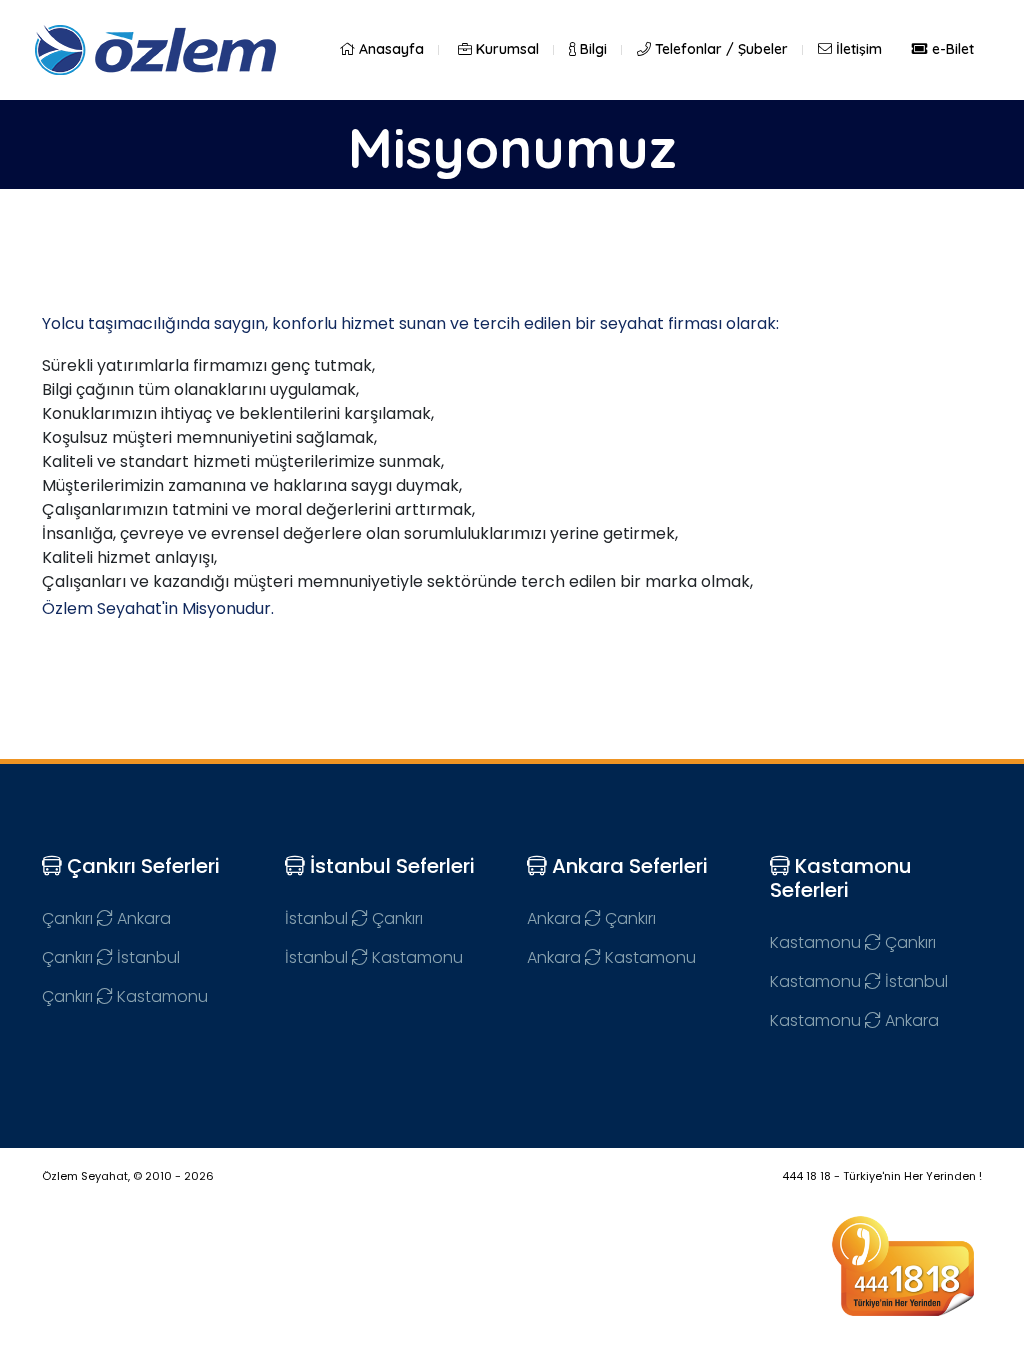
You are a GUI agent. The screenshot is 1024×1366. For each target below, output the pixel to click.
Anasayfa (389, 49)
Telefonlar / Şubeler (719, 49)
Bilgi (591, 49)
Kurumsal (505, 49)
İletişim (857, 49)
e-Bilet (951, 49)
